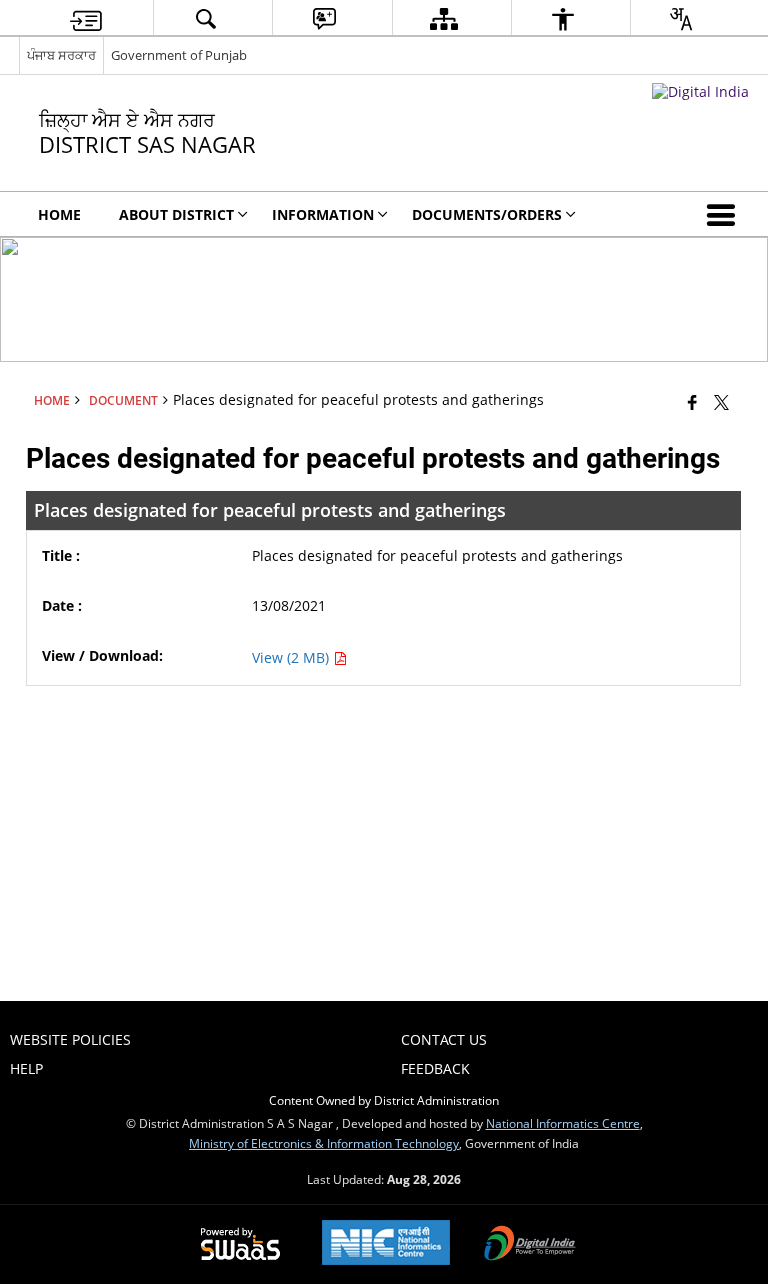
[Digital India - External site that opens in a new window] (700, 91)
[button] (725, 214)
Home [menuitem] (59, 214)
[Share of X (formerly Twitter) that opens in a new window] (721, 402)
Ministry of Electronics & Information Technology (324, 1143)
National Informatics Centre (563, 1123)
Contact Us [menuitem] (444, 1039)
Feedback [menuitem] (435, 1068)
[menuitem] (86, 18)
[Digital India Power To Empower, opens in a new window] (530, 1245)
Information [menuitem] (323, 214)
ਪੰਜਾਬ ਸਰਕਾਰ (61, 55)
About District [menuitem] (176, 214)
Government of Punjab (179, 55)
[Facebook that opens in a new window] (692, 402)
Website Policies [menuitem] (70, 1039)
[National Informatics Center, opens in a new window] (386, 1244)
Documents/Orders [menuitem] (487, 214)
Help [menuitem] (26, 1068)
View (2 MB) (292, 657)
